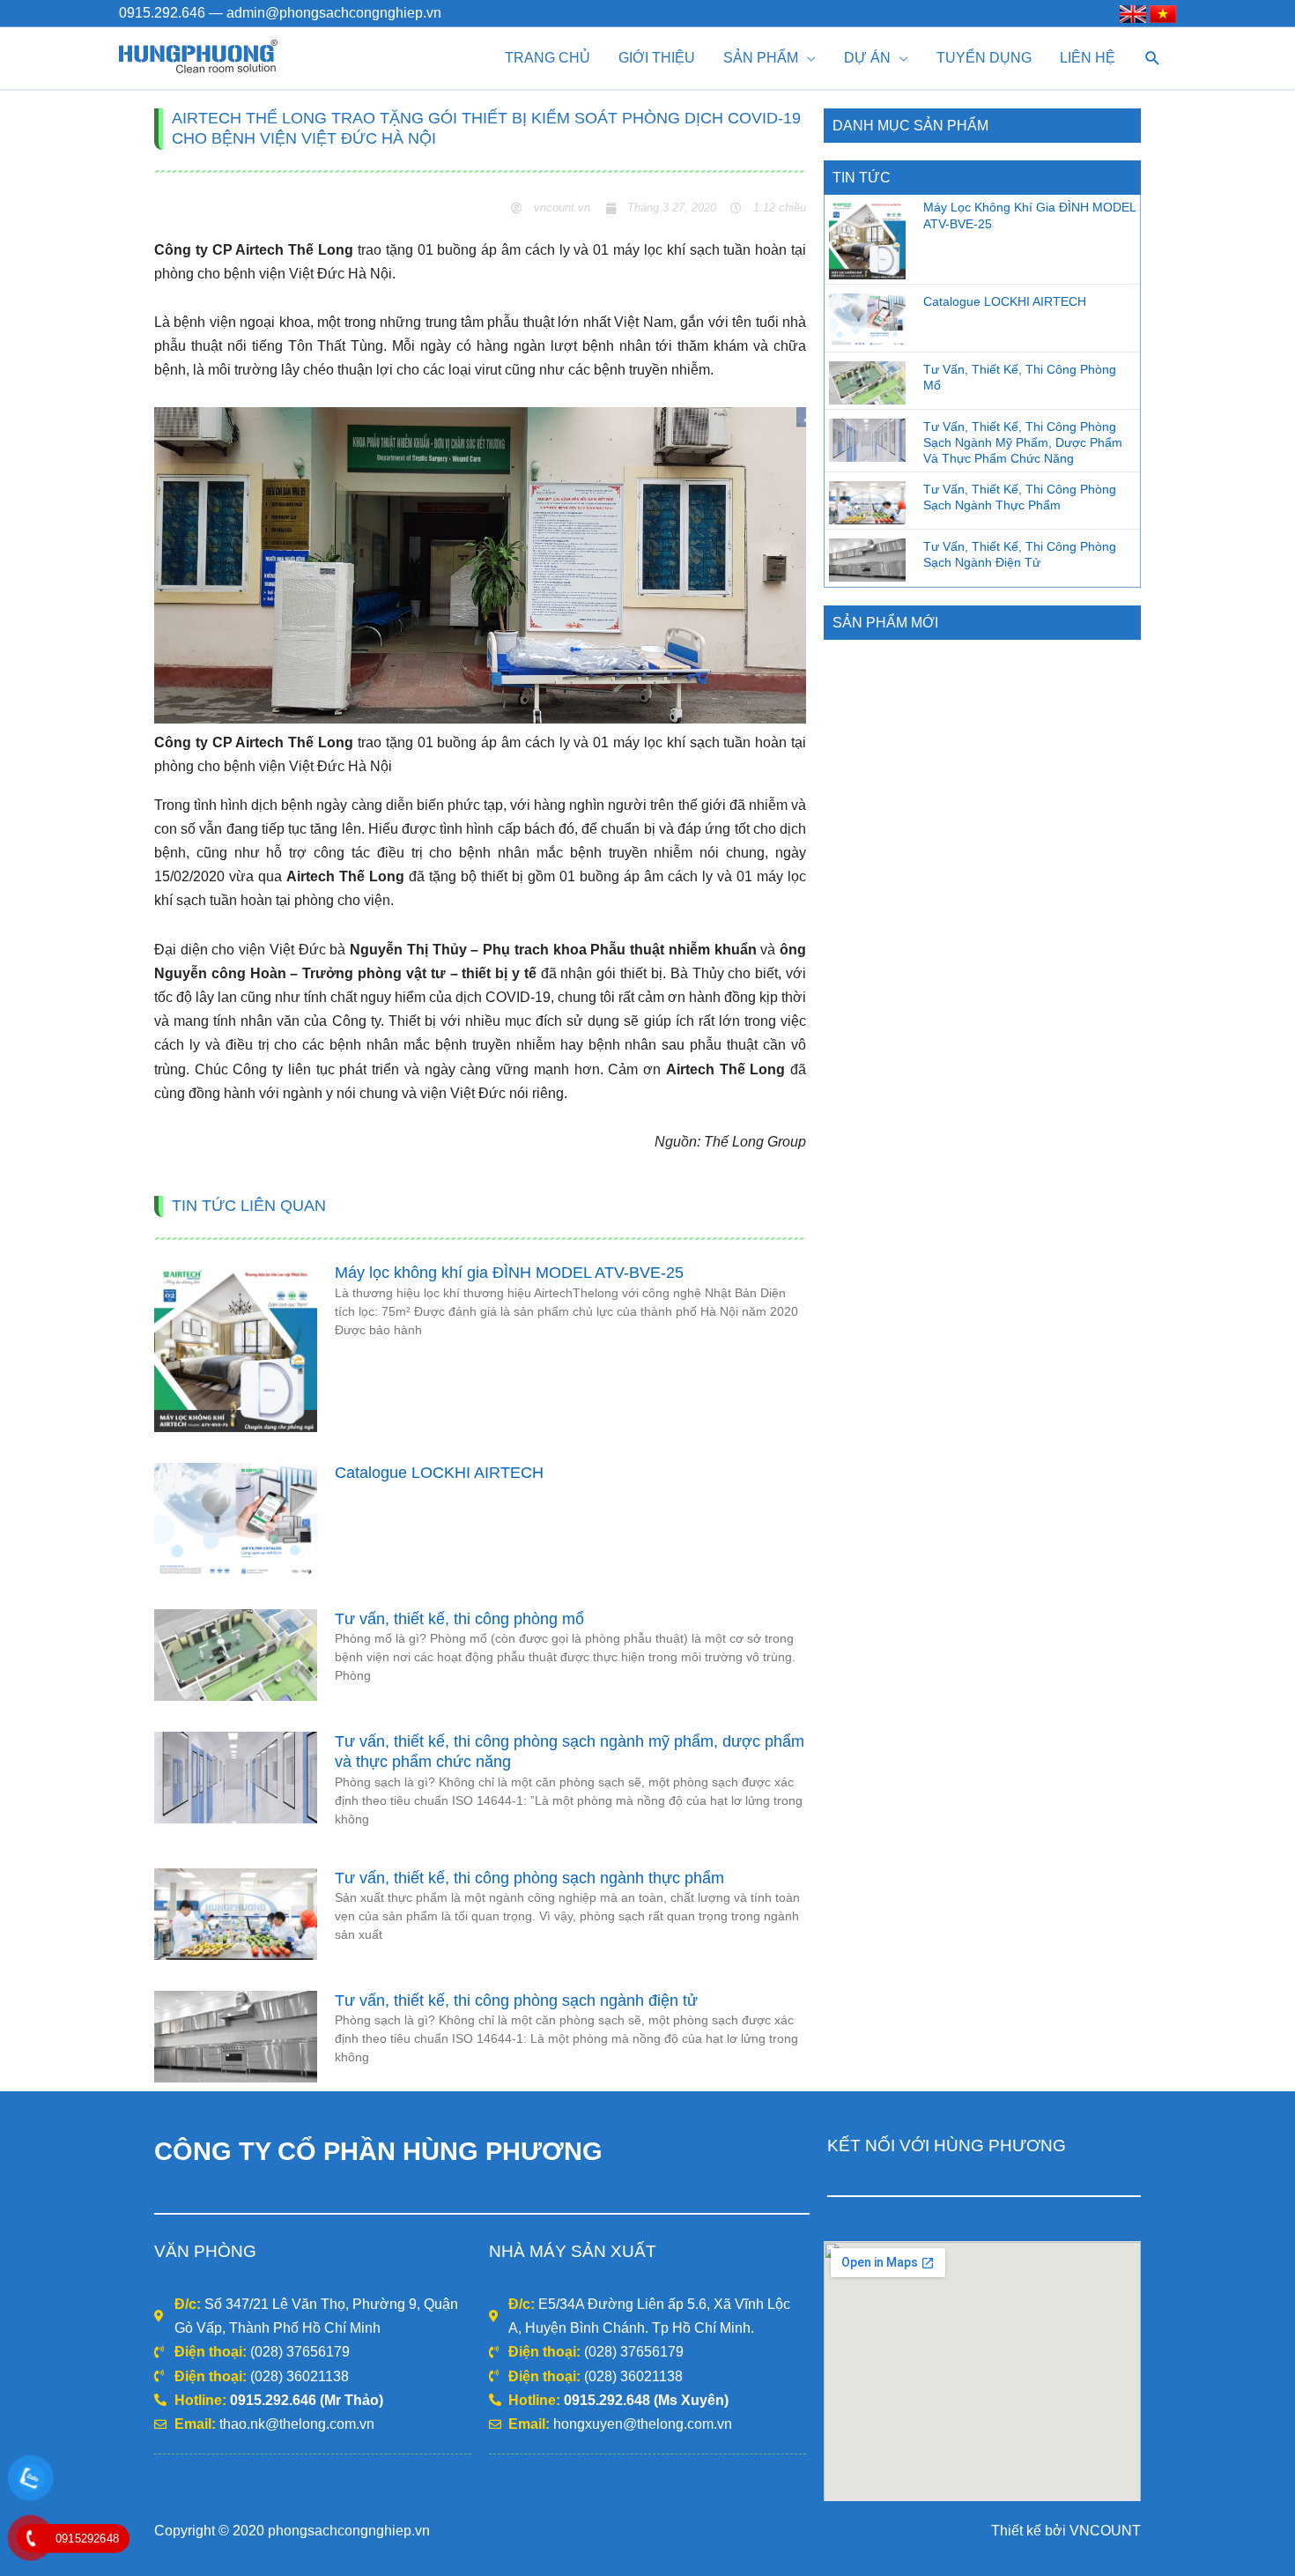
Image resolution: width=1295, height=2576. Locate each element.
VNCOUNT (1105, 2531)
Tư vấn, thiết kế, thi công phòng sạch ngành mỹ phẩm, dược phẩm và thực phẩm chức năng (1023, 442)
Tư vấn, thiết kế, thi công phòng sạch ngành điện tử (516, 2001)
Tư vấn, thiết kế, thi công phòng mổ (459, 1619)
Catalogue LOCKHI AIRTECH (439, 1473)
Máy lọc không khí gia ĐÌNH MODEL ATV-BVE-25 (509, 1273)
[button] (1153, 59)
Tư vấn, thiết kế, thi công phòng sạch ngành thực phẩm (529, 1878)
